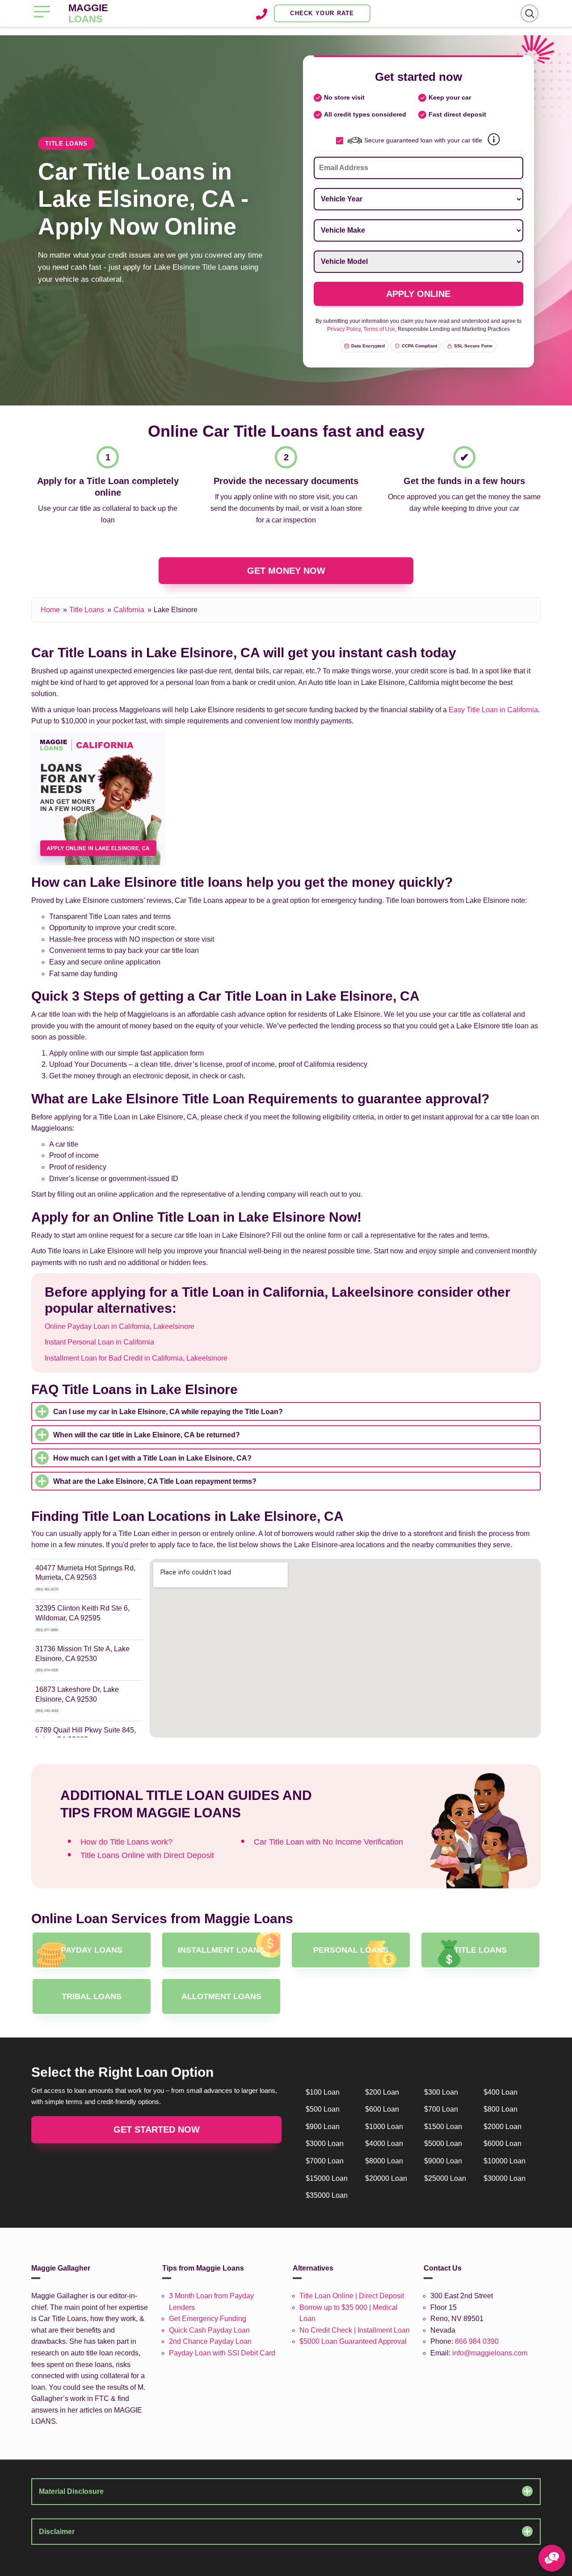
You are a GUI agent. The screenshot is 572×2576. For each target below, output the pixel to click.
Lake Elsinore (176, 610)
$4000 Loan (384, 2144)
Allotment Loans (221, 1996)
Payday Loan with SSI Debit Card (222, 2353)
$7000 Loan (325, 2161)
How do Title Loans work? (126, 1842)
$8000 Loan (384, 2161)
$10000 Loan (505, 2161)
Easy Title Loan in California (493, 710)
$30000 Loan (505, 2178)
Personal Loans (351, 1950)
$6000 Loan (503, 2144)
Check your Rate (322, 13)
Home (50, 610)
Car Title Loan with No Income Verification (328, 1842)
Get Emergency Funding (208, 2319)
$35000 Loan (327, 2195)
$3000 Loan (325, 2144)
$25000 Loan (445, 2178)
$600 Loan (382, 2109)
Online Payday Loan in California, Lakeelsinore (120, 1326)
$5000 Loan (443, 2144)
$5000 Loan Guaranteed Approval (353, 2341)
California (129, 610)
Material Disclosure (71, 2491)
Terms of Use (379, 329)
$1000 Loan (384, 2127)
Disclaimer (57, 2532)
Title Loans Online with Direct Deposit (147, 1855)
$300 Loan (441, 2092)
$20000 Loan (386, 2178)
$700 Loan (441, 2109)
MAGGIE (88, 13)
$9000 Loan (443, 2161)
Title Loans (87, 610)
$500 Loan (323, 2109)
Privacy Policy (344, 329)
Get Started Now (157, 2129)
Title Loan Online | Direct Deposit (352, 2296)
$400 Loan (500, 2092)
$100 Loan (323, 2092)
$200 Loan (382, 2092)
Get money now (286, 571)
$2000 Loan (503, 2127)
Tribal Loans (92, 1996)
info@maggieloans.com (490, 2353)
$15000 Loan (327, 2178)
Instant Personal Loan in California (99, 1342)
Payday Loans (92, 1950)
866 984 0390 (477, 2341)
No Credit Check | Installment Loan (355, 2330)
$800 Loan (500, 2109)
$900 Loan (323, 2127)
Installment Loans (221, 1950)
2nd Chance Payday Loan (210, 2341)
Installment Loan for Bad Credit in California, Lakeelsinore (136, 1358)
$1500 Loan (443, 2127)
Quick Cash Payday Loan (209, 2330)
